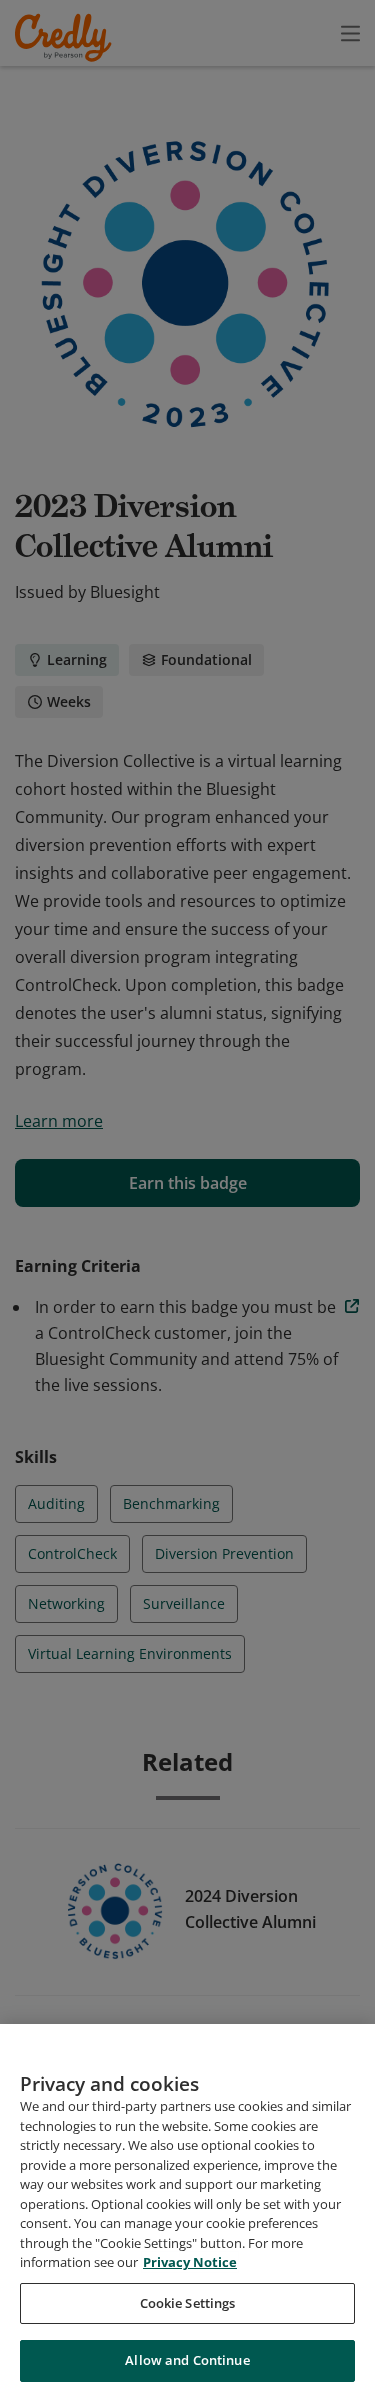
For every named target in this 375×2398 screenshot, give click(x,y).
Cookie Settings (188, 2303)
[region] (187, 2211)
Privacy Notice (190, 2262)
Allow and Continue (187, 2360)
